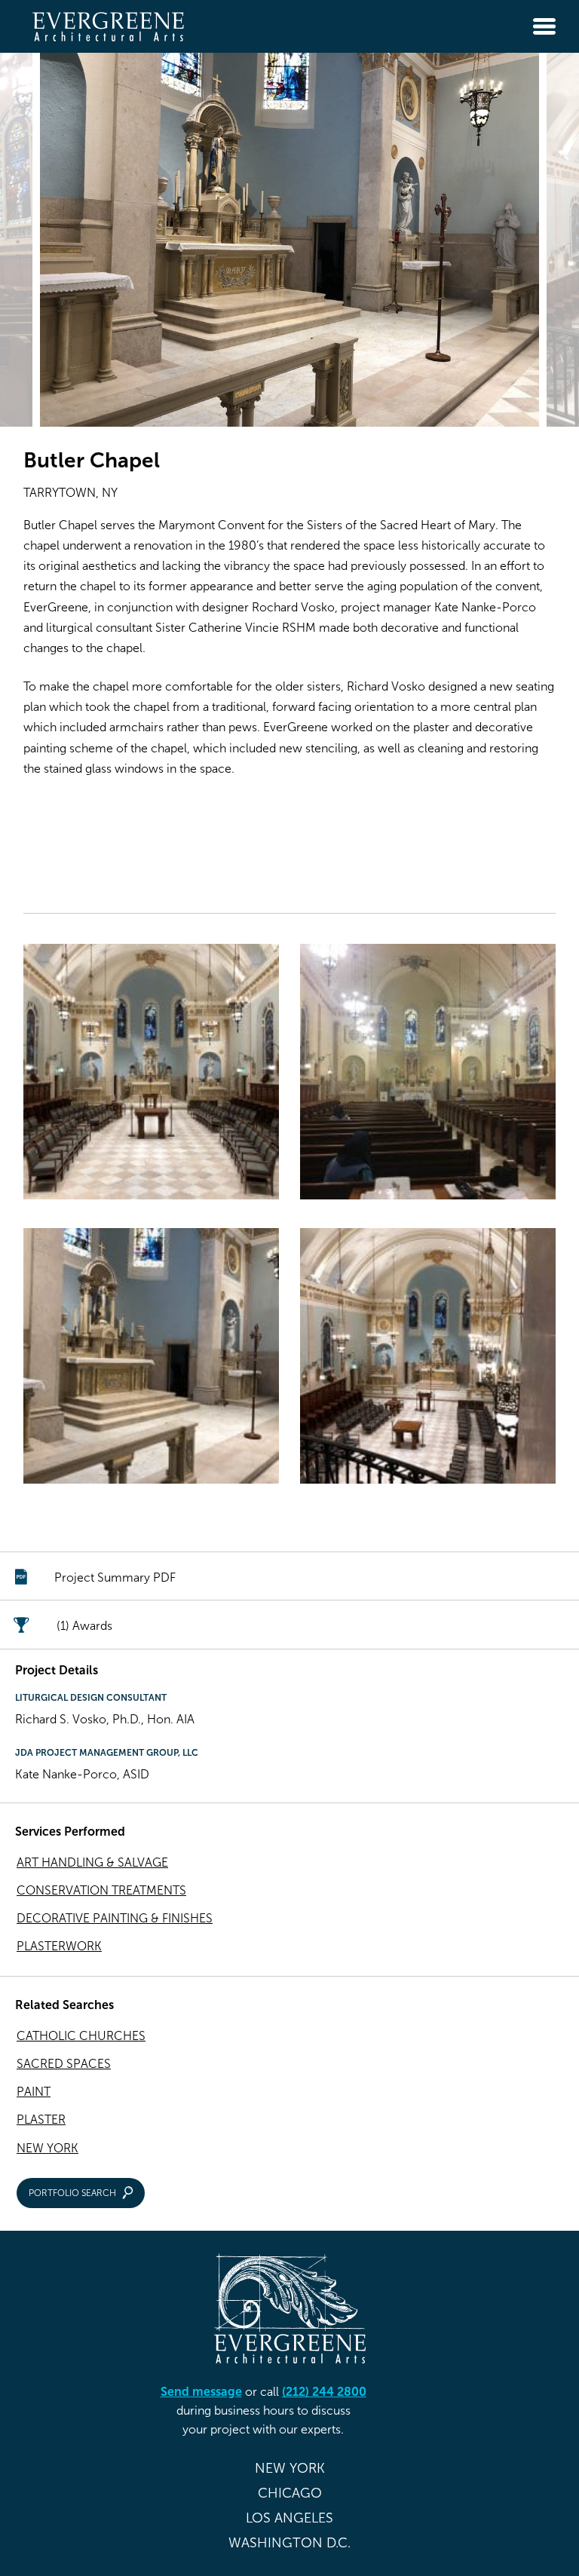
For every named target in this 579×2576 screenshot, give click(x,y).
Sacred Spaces (64, 2064)
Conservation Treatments (101, 1890)
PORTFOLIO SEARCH (72, 2193)
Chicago (290, 2493)
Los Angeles (289, 2518)
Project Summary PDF (115, 1577)
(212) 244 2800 (324, 2392)
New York (47, 2148)
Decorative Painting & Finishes (115, 1918)
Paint (34, 2092)
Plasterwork (59, 1946)
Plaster (41, 2120)
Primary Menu (544, 26)
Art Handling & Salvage (92, 1862)
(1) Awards (84, 1626)
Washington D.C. (289, 2543)
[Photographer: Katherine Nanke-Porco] (151, 1075)
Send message (201, 2392)
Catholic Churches (81, 2036)
